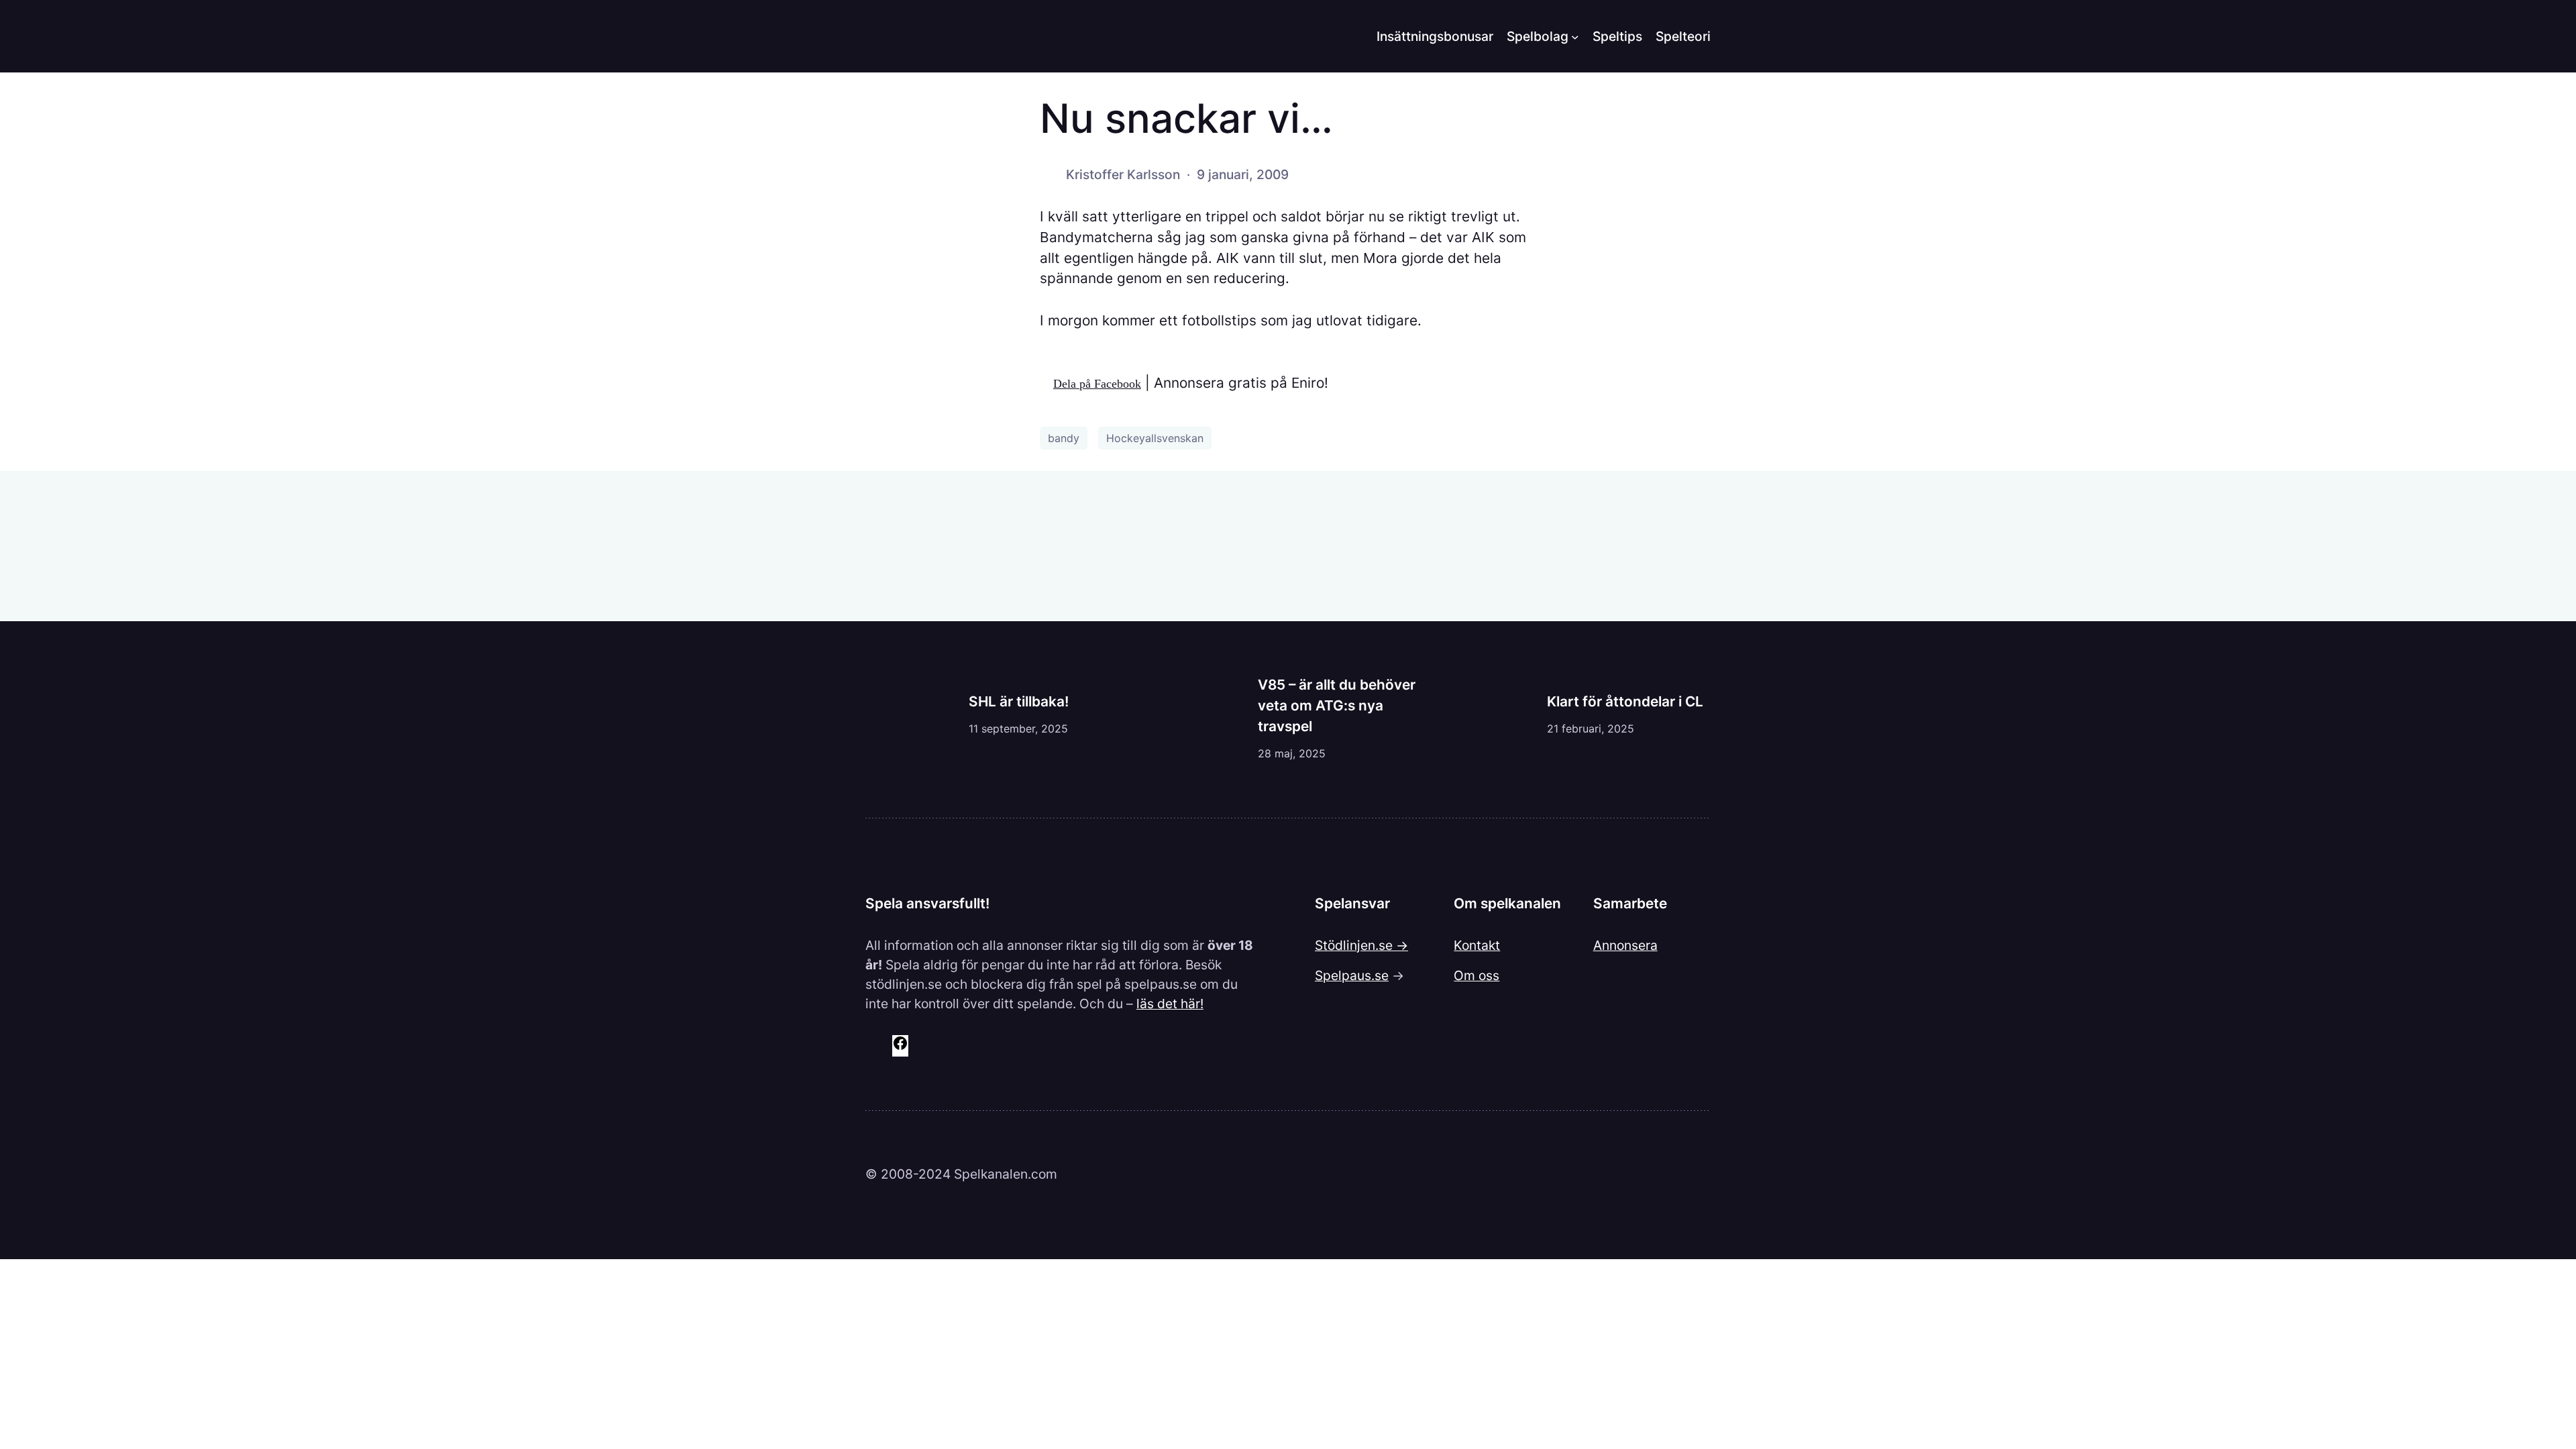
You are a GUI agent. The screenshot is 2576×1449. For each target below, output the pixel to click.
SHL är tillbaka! (1019, 701)
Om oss (1477, 975)
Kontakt (1477, 945)
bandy (1064, 438)
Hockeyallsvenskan (1155, 438)
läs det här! (1170, 1004)
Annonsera (1625, 945)
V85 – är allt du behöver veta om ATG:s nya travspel (1337, 705)
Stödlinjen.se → (1361, 945)
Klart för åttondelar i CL (1625, 701)
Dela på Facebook (1097, 384)
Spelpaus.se (1352, 975)
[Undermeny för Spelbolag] (1575, 36)
